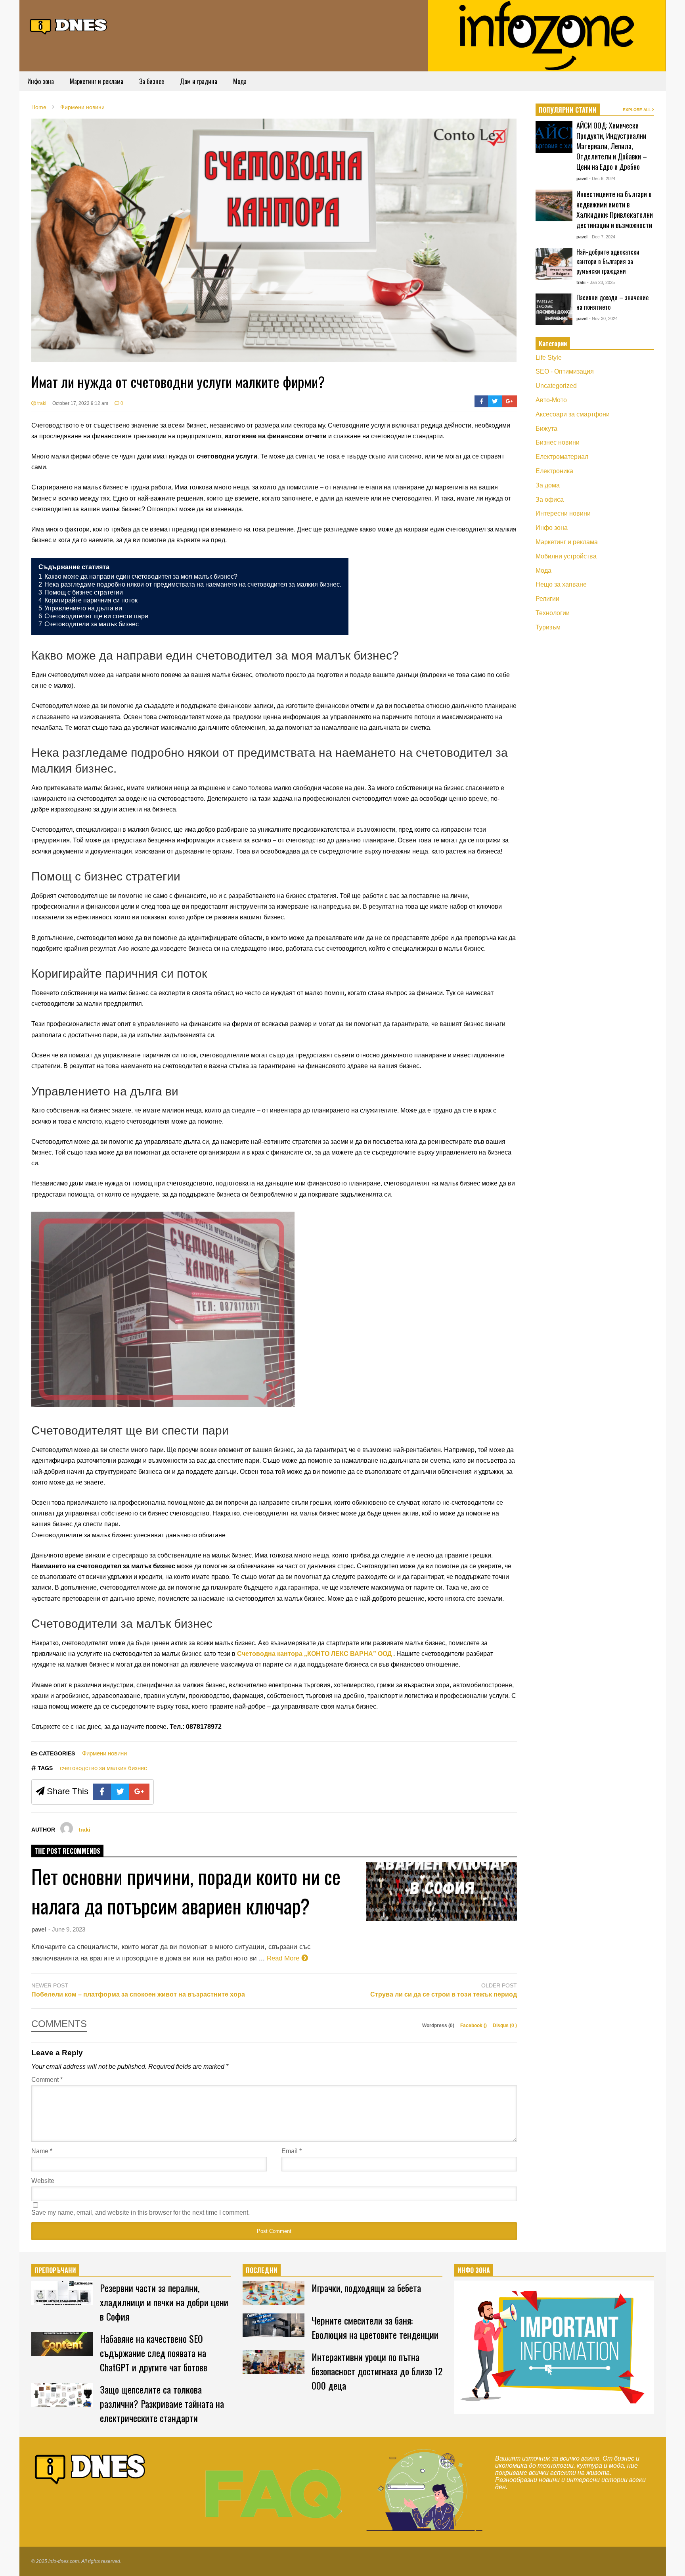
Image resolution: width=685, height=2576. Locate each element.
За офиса (550, 500)
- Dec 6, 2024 (602, 178)
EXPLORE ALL (637, 110)
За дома (548, 485)
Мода (240, 81)
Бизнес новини (558, 442)
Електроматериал (562, 457)
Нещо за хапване (561, 584)
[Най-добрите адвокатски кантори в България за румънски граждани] (554, 264)
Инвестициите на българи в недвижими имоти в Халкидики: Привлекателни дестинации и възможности (615, 209)
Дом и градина (199, 81)
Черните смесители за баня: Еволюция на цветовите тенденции (375, 2327)
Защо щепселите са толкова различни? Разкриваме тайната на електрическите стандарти (162, 2403)
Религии (547, 599)
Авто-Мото (551, 400)
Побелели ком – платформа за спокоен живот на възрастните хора (138, 1994)
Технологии (553, 613)
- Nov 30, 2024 (603, 318)
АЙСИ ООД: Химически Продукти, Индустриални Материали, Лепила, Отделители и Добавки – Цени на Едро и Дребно (612, 146)
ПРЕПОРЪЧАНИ (55, 2270)
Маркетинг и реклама (97, 81)
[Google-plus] (509, 401)
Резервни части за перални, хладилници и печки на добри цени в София (164, 2302)
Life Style (549, 358)
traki (41, 403)
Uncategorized (556, 386)
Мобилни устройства (566, 556)
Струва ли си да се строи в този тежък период (444, 1994)
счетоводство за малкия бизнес (103, 1768)
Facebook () (474, 2026)
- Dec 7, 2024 (602, 237)
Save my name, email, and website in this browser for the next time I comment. (141, 2213)
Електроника (554, 471)
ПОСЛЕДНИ (262, 2270)
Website (43, 2181)
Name (42, 2151)
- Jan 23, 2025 (601, 282)
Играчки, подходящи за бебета (366, 2288)
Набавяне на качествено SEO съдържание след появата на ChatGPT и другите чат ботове (154, 2353)
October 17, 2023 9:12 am (80, 403)
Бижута (546, 429)
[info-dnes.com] (69, 25)
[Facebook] (481, 401)
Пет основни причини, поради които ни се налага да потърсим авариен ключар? (186, 1891)
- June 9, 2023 (67, 1929)
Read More (284, 1958)
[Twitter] (495, 401)
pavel (39, 1929)
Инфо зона (41, 81)
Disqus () (505, 2026)
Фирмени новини (104, 1753)
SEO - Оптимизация (565, 371)
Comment (47, 2080)
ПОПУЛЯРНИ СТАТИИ (568, 110)
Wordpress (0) (439, 2026)
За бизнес (152, 81)
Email (292, 2151)
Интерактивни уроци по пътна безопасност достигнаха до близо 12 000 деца (377, 2371)
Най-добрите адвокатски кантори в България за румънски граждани (608, 261)
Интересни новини (563, 513)
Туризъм (548, 627)
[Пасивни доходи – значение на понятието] (554, 309)
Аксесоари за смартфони (573, 414)
